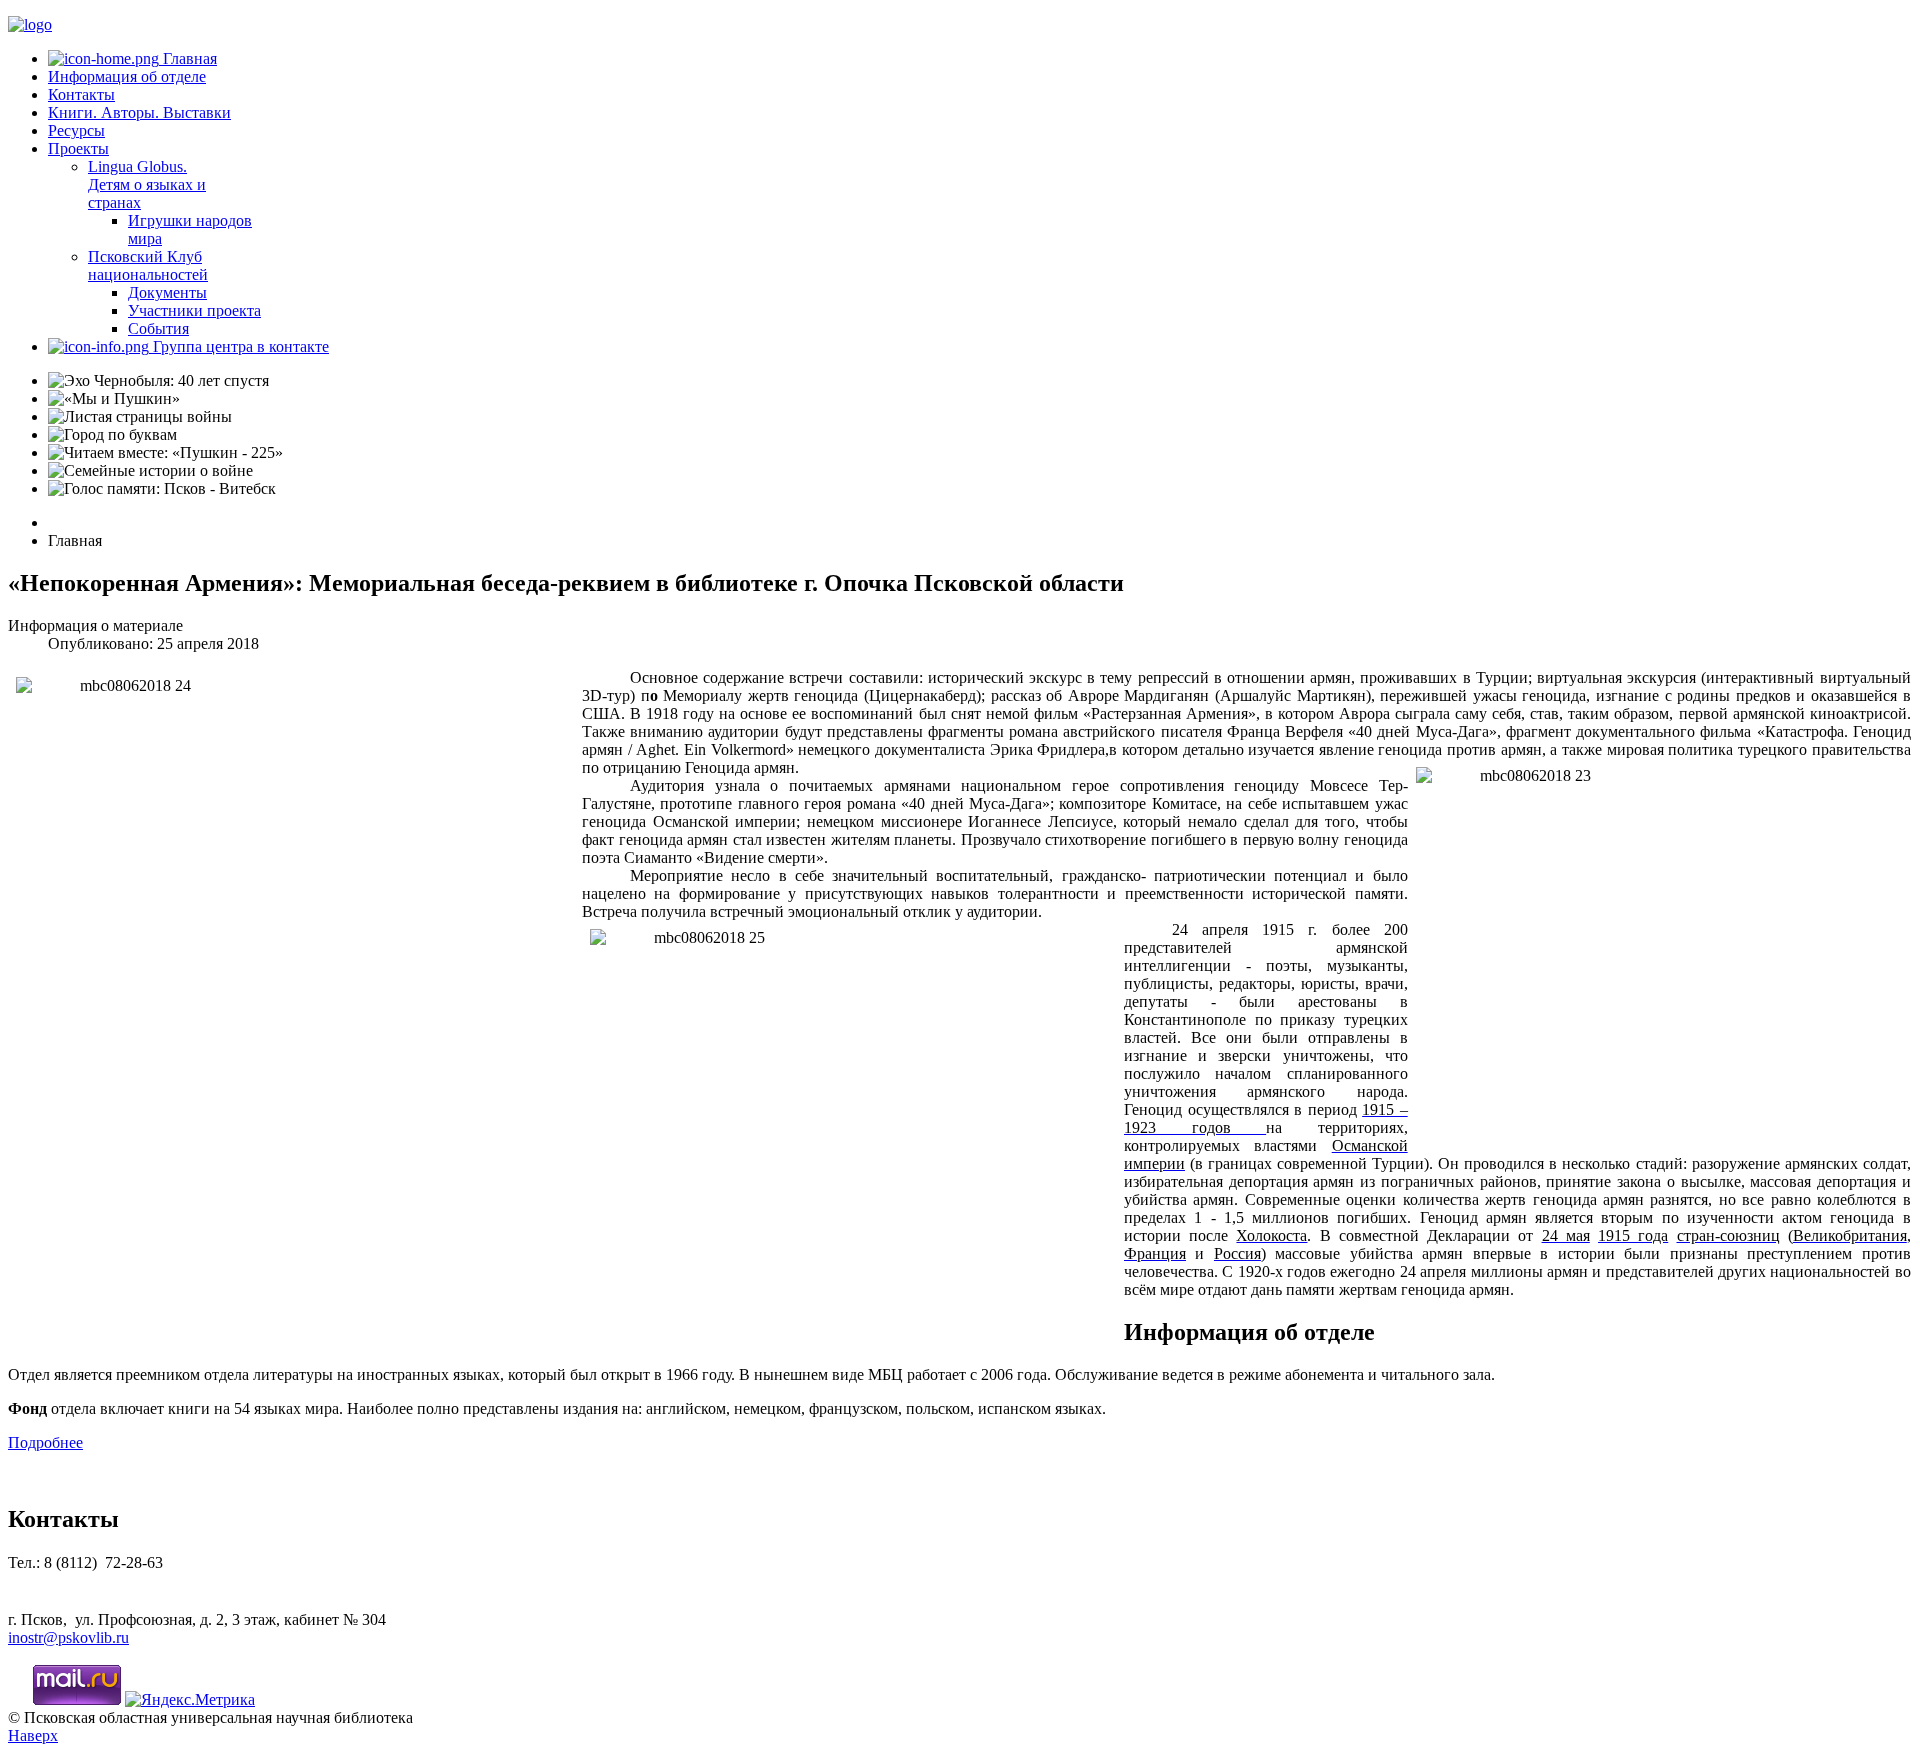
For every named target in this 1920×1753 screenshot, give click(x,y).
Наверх (33, 1735)
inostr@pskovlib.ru (68, 1637)
